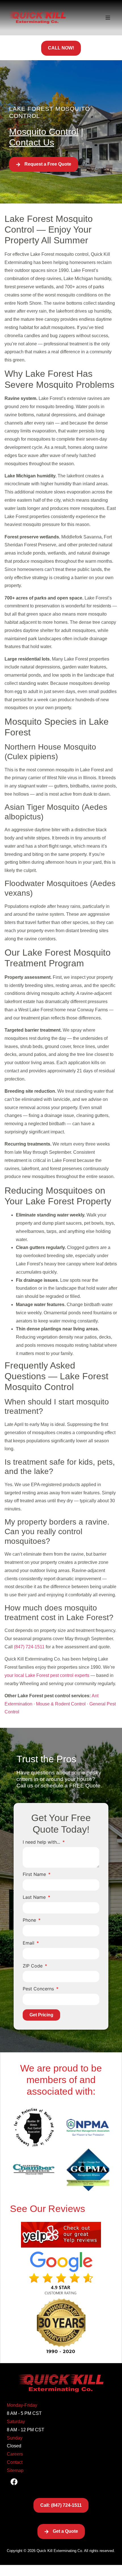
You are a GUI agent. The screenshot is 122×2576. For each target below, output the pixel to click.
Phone (30, 1920)
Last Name (35, 1897)
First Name (35, 1874)
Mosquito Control (44, 132)
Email (29, 1943)
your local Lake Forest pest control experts (47, 1675)
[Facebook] (14, 2482)
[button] (108, 18)
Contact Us (32, 142)
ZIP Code (33, 1966)
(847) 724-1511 (29, 1647)
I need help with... (42, 1842)
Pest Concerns (39, 1989)
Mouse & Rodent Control (61, 1704)
